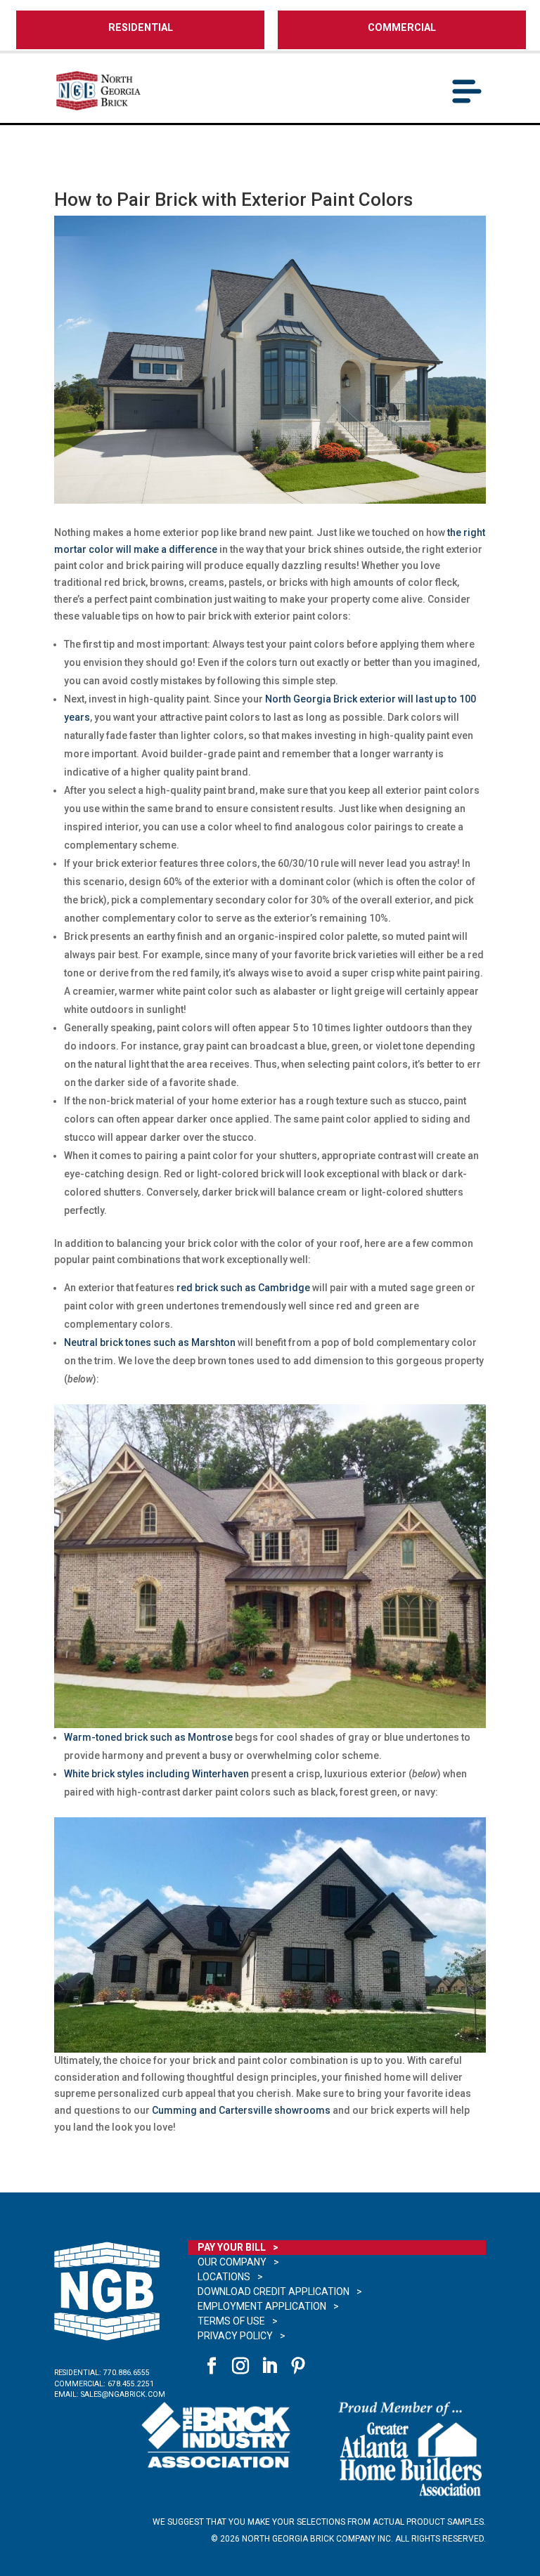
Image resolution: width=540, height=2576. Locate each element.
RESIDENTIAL (141, 28)
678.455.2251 (131, 2384)
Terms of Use (231, 2321)
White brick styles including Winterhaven (156, 1774)
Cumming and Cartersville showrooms (241, 2110)
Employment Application (262, 2306)
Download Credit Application (274, 2291)
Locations (224, 2277)
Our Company (232, 2262)
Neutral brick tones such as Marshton (150, 1342)
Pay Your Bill (232, 2247)
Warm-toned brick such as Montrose (148, 1737)
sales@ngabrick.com (123, 2394)
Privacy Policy (235, 2336)
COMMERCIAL (402, 28)
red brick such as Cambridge (243, 1288)
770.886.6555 (127, 2373)
